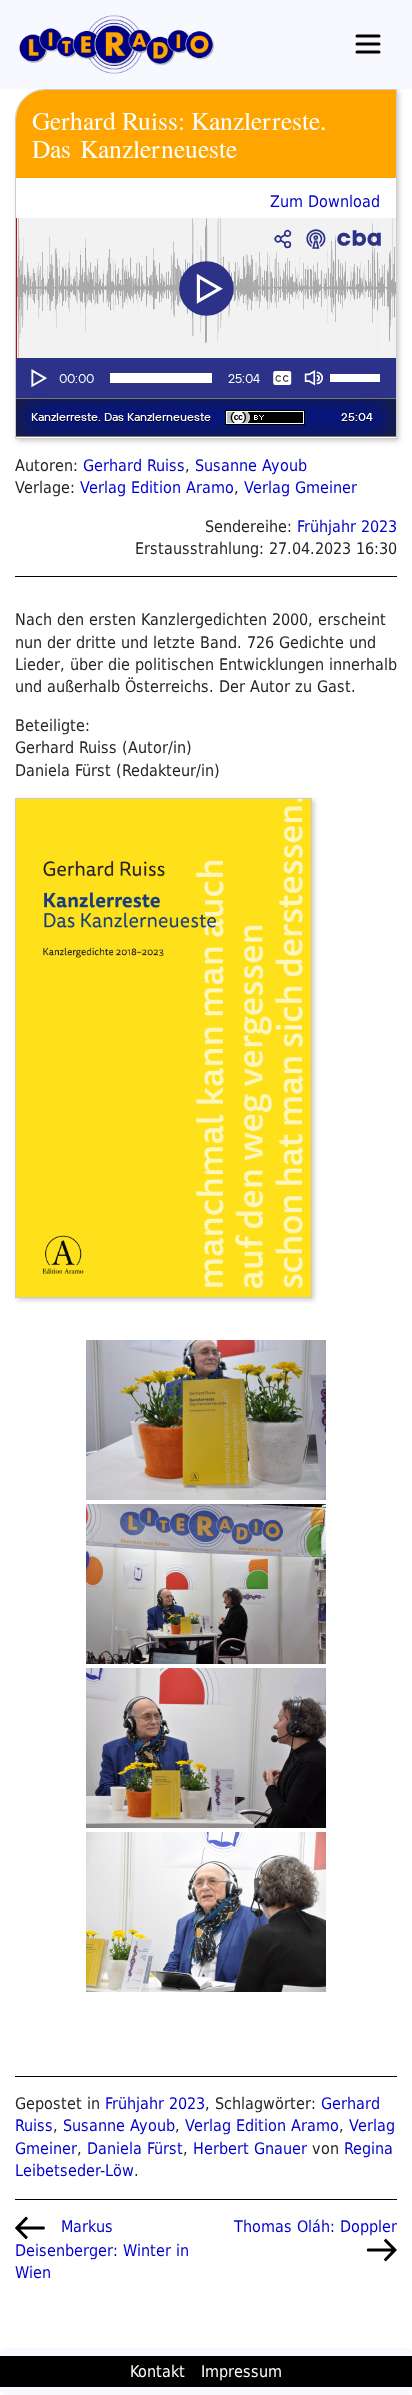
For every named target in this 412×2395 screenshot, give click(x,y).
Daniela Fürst (135, 2148)
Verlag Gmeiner (300, 487)
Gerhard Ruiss (134, 465)
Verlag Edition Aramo (157, 487)
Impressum (241, 2371)
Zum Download (325, 201)
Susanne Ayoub (251, 465)
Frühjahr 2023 (347, 526)
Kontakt (157, 2371)
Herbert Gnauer (250, 2148)
